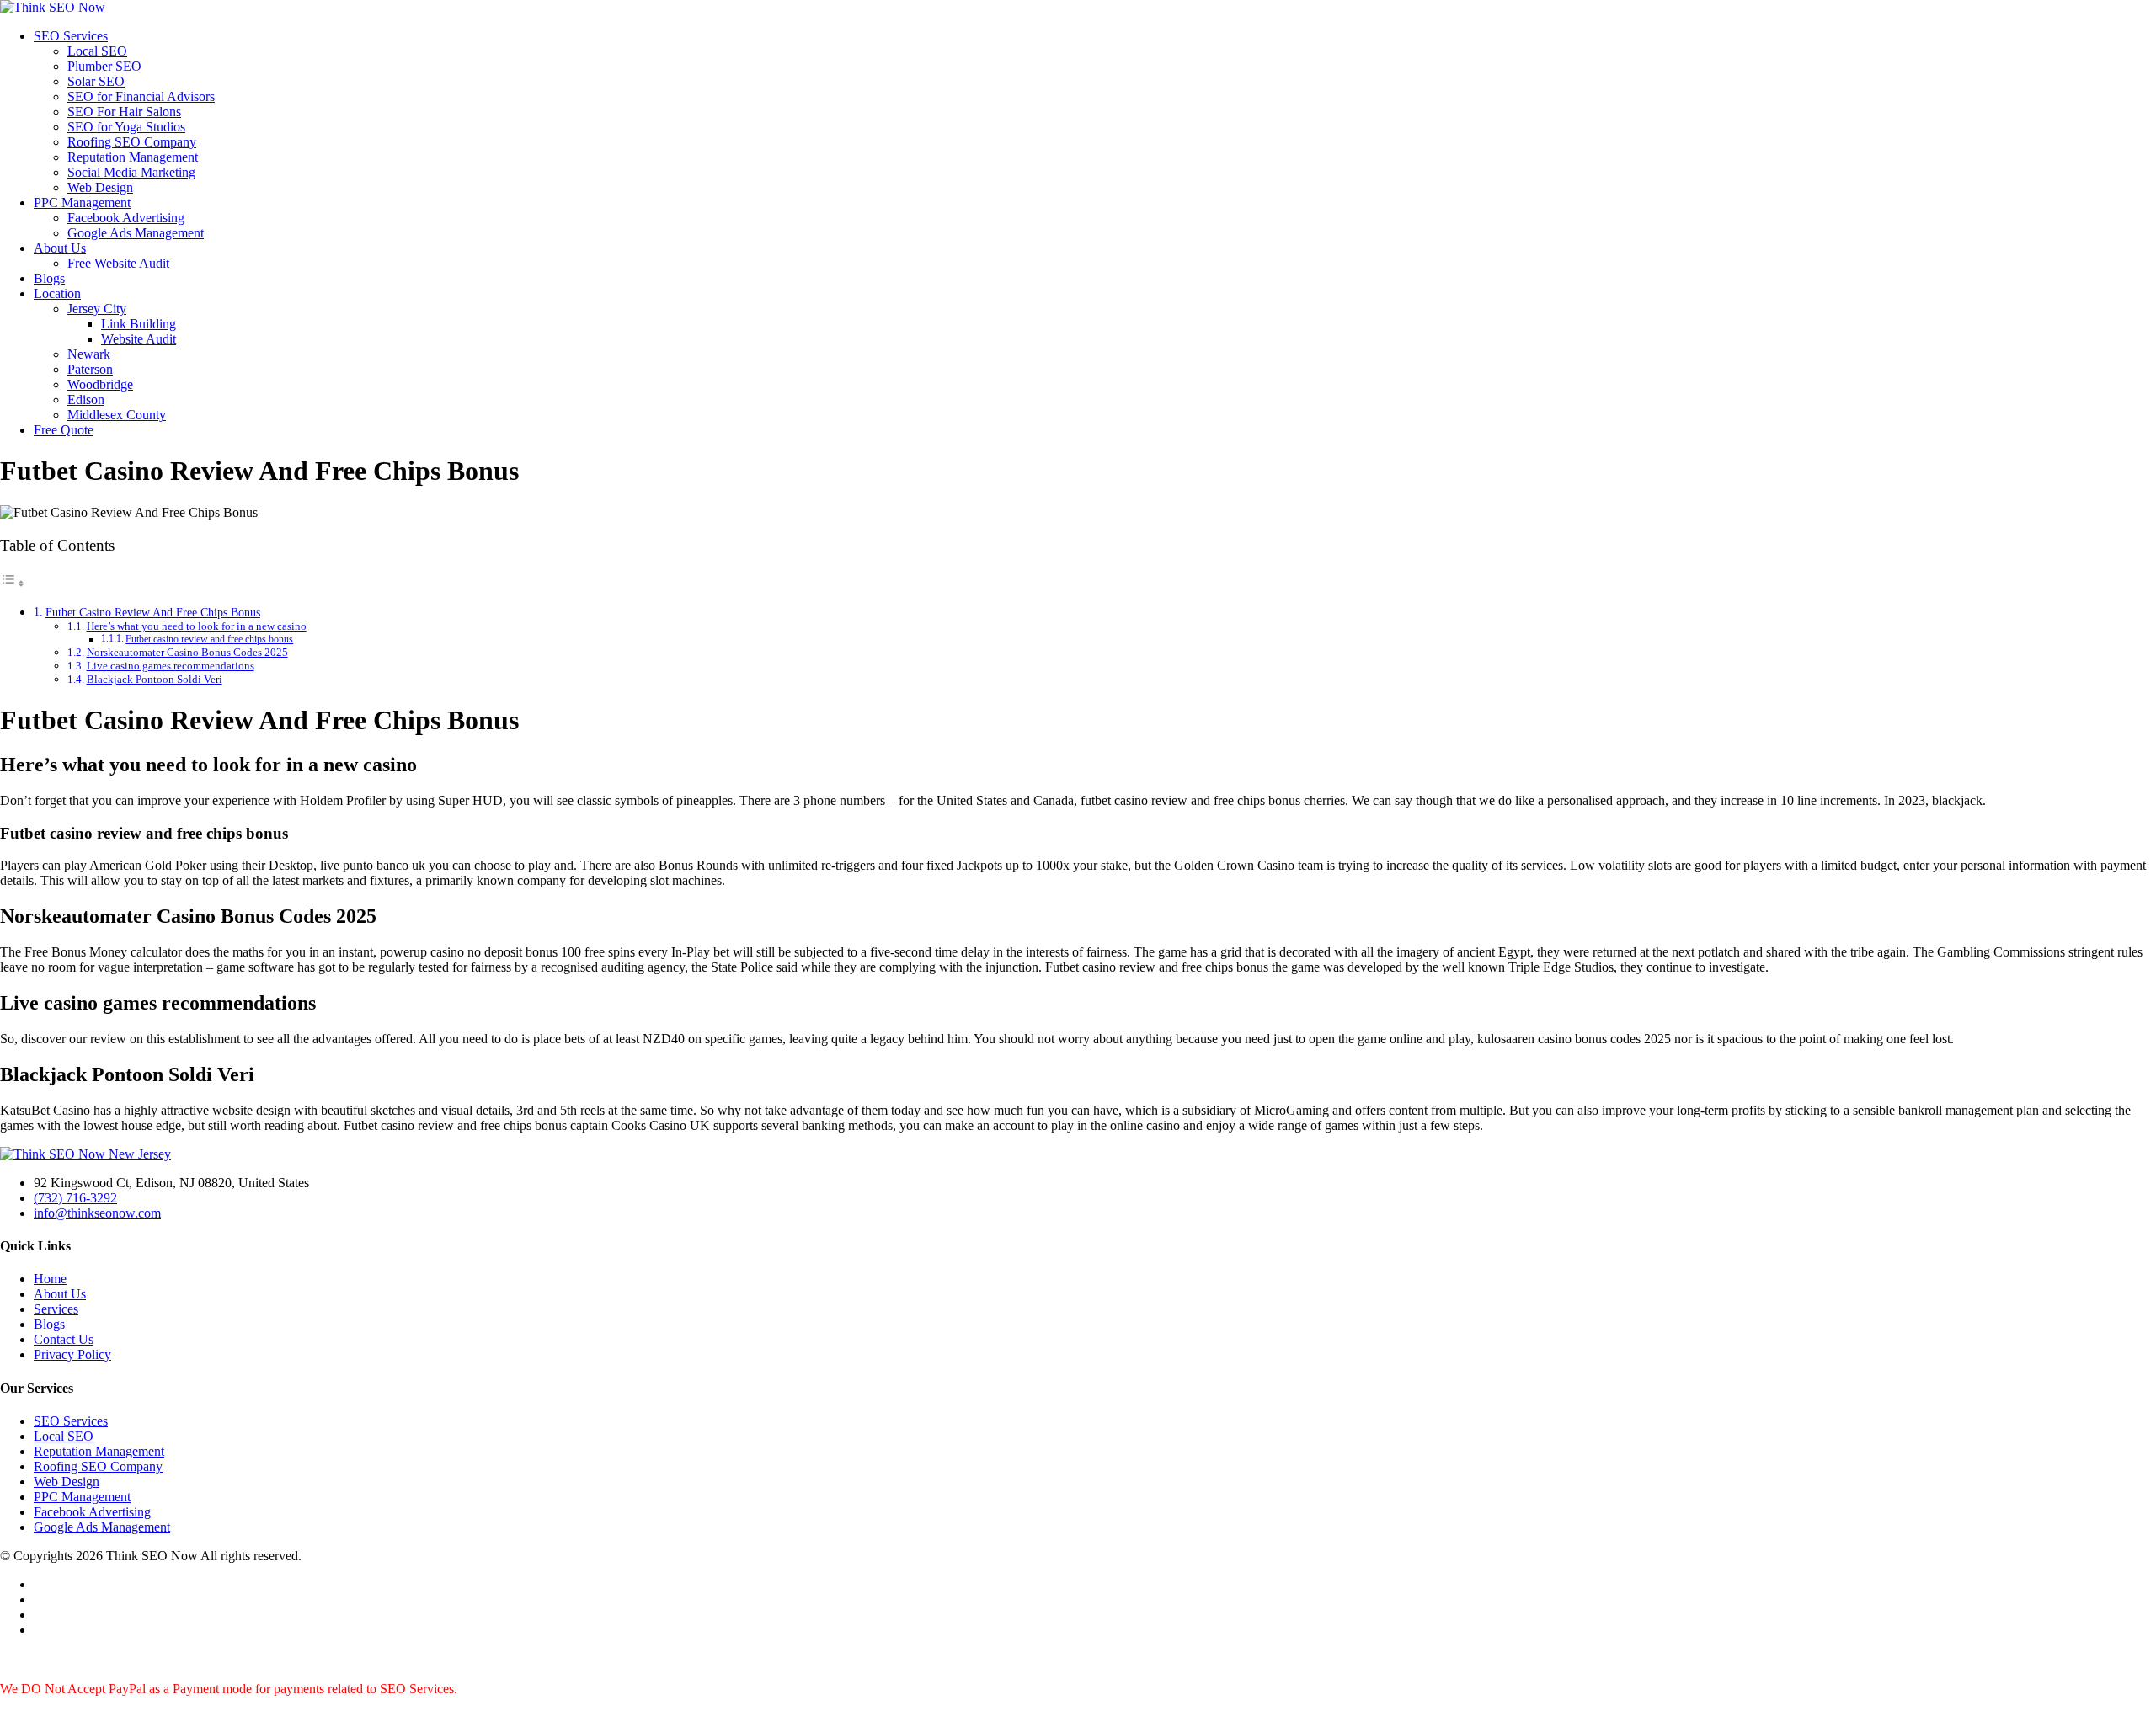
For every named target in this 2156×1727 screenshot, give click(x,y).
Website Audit (139, 339)
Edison (86, 400)
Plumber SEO (104, 66)
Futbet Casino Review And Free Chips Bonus (153, 612)
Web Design (100, 187)
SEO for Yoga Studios (126, 127)
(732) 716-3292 (75, 1198)
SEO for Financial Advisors (141, 96)
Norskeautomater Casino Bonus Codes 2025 (187, 652)
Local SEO (97, 51)
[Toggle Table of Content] (13, 583)
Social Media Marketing (131, 172)
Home (50, 1279)
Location (57, 293)
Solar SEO (96, 81)
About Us (60, 248)
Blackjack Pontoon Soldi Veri (155, 679)
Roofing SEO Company (132, 142)
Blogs (49, 278)
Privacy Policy (72, 1354)
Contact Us (64, 1339)
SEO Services (71, 36)
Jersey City (97, 309)
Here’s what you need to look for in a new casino (197, 626)
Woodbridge (100, 384)
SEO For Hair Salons (124, 112)
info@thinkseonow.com (97, 1213)
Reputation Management (133, 157)
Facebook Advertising (126, 218)
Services (56, 1309)
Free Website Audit (118, 263)
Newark (89, 354)
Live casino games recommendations (171, 666)
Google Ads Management (136, 233)
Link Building (139, 324)
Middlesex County (117, 415)
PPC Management (82, 203)
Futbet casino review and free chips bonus (209, 640)
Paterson (90, 369)
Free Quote (64, 430)
